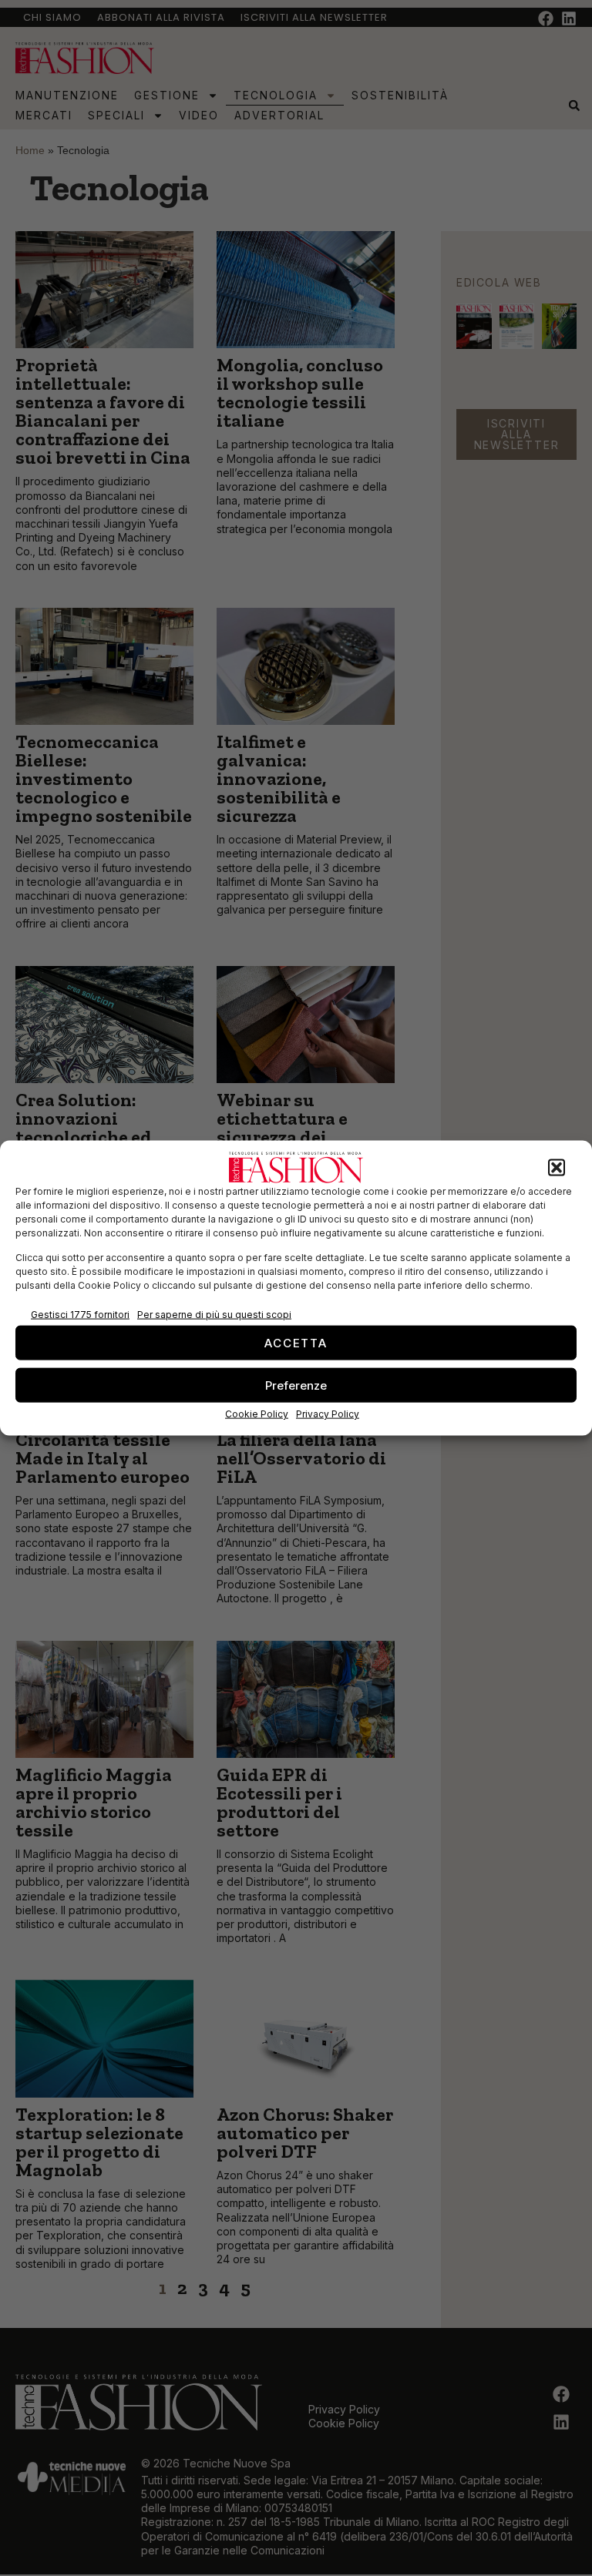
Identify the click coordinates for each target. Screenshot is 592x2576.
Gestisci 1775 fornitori (80, 1314)
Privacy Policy (328, 1414)
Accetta (296, 1342)
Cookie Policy (257, 1414)
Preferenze (296, 1385)
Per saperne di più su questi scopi (214, 1314)
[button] (557, 1168)
